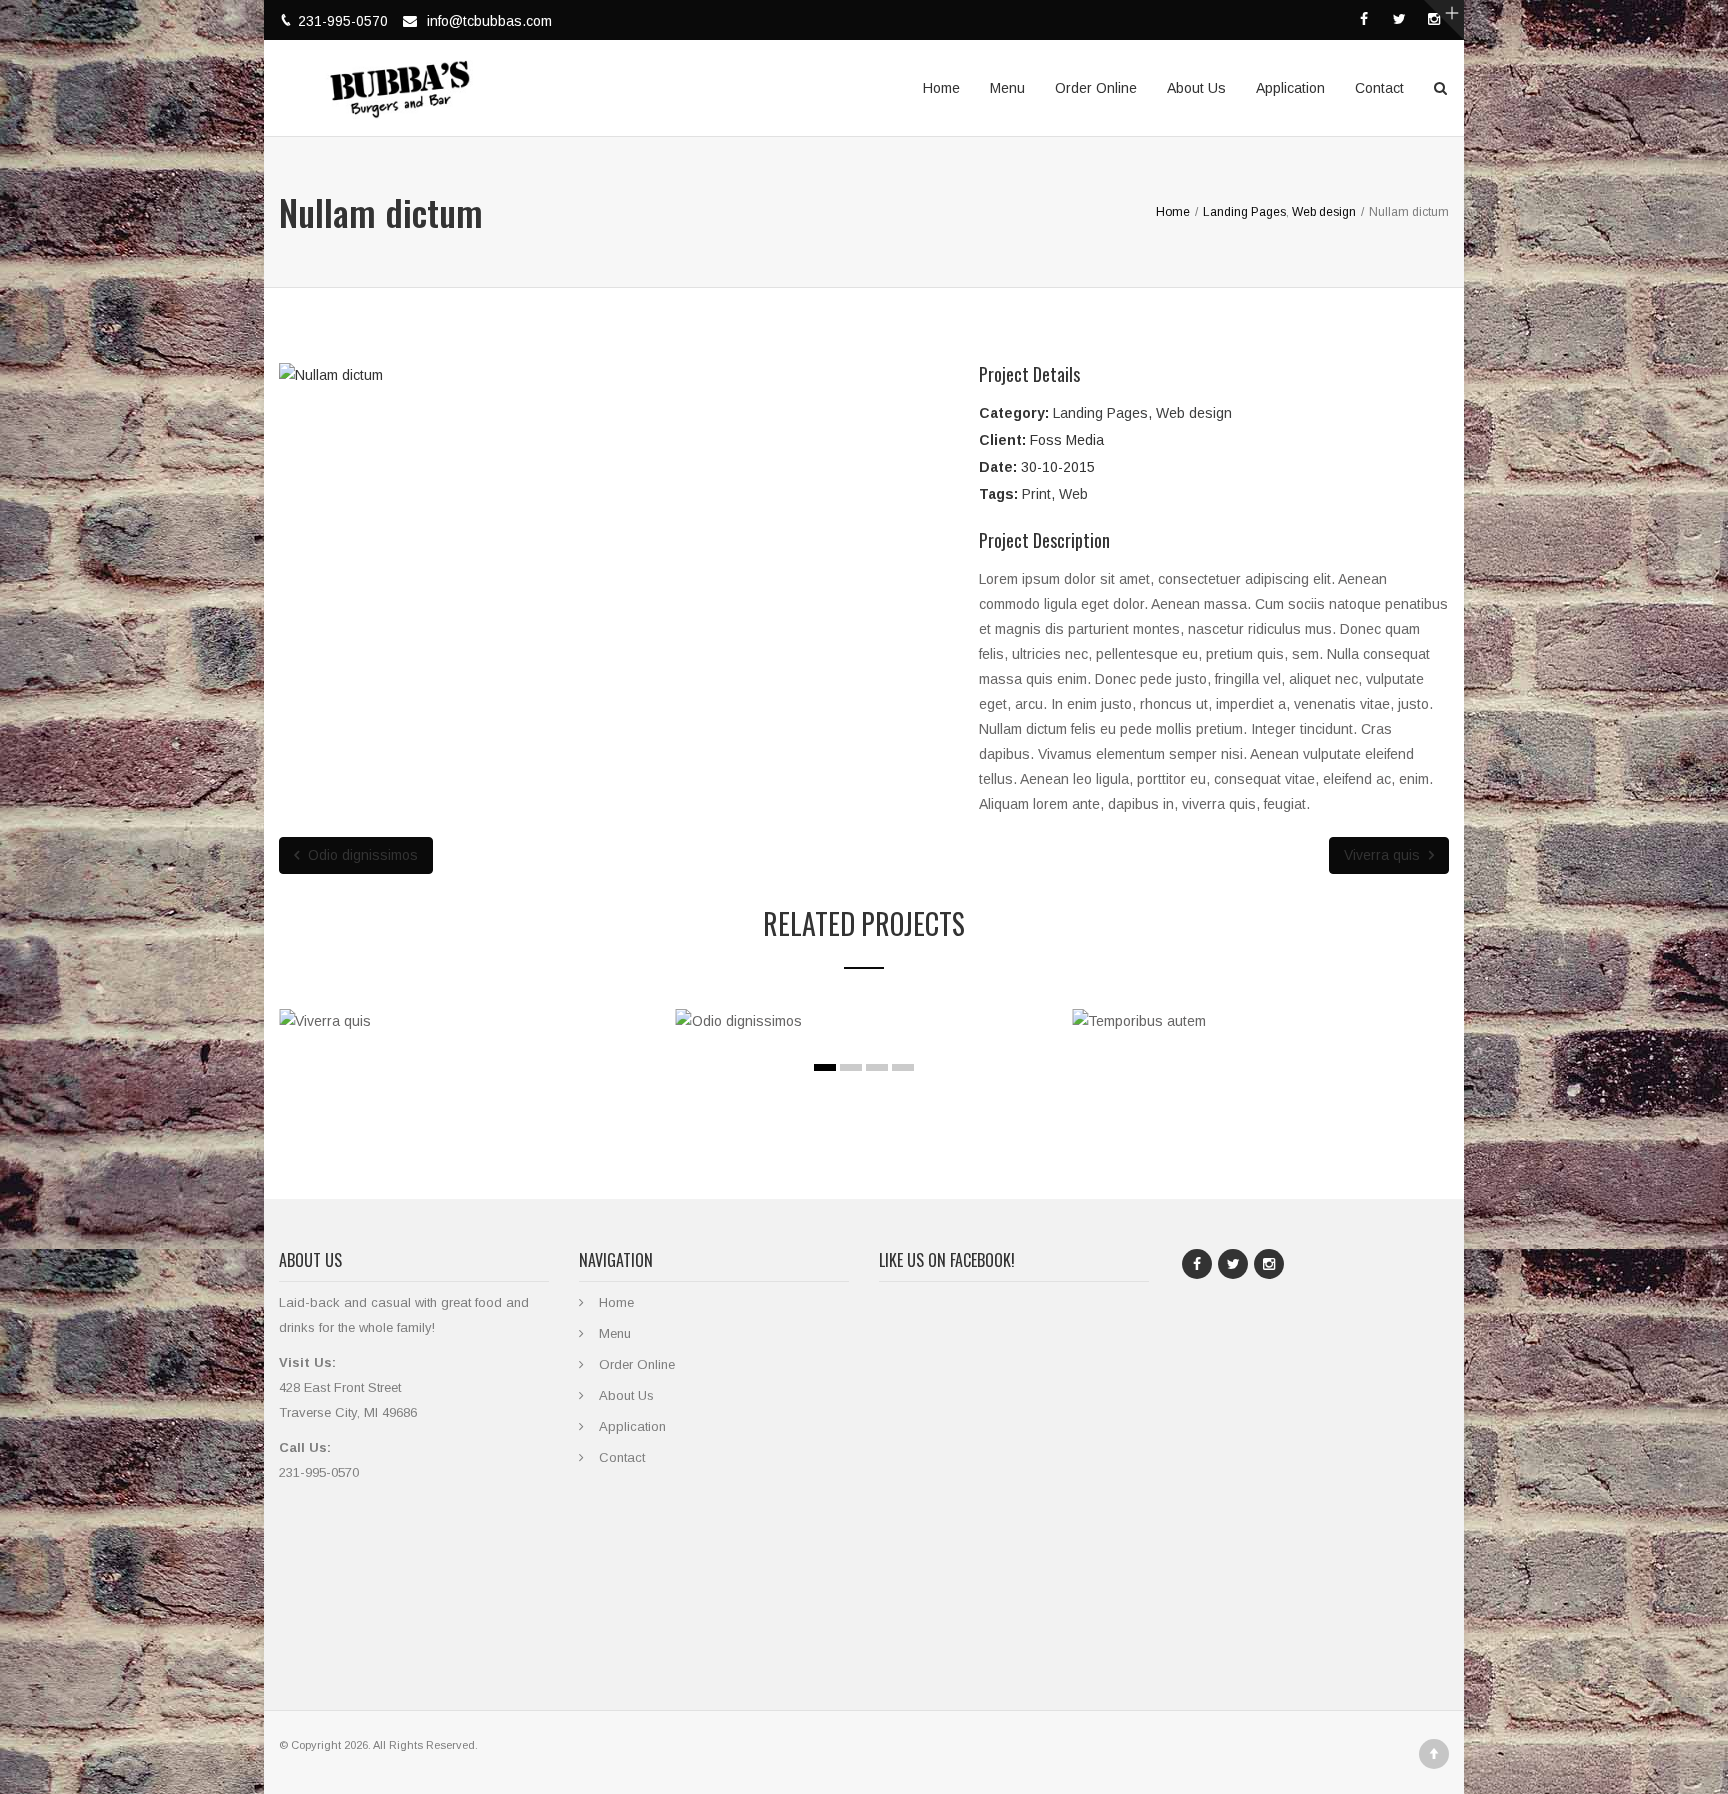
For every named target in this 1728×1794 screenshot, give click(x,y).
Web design (1194, 413)
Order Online (1096, 88)
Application (1290, 88)
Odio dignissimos (361, 855)
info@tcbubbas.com (489, 21)
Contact (1379, 88)
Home (941, 88)
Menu (1007, 88)
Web (1073, 494)
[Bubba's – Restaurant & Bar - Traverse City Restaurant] (400, 78)
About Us (1196, 88)
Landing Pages (1100, 413)
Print (1036, 494)
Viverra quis (1384, 855)
